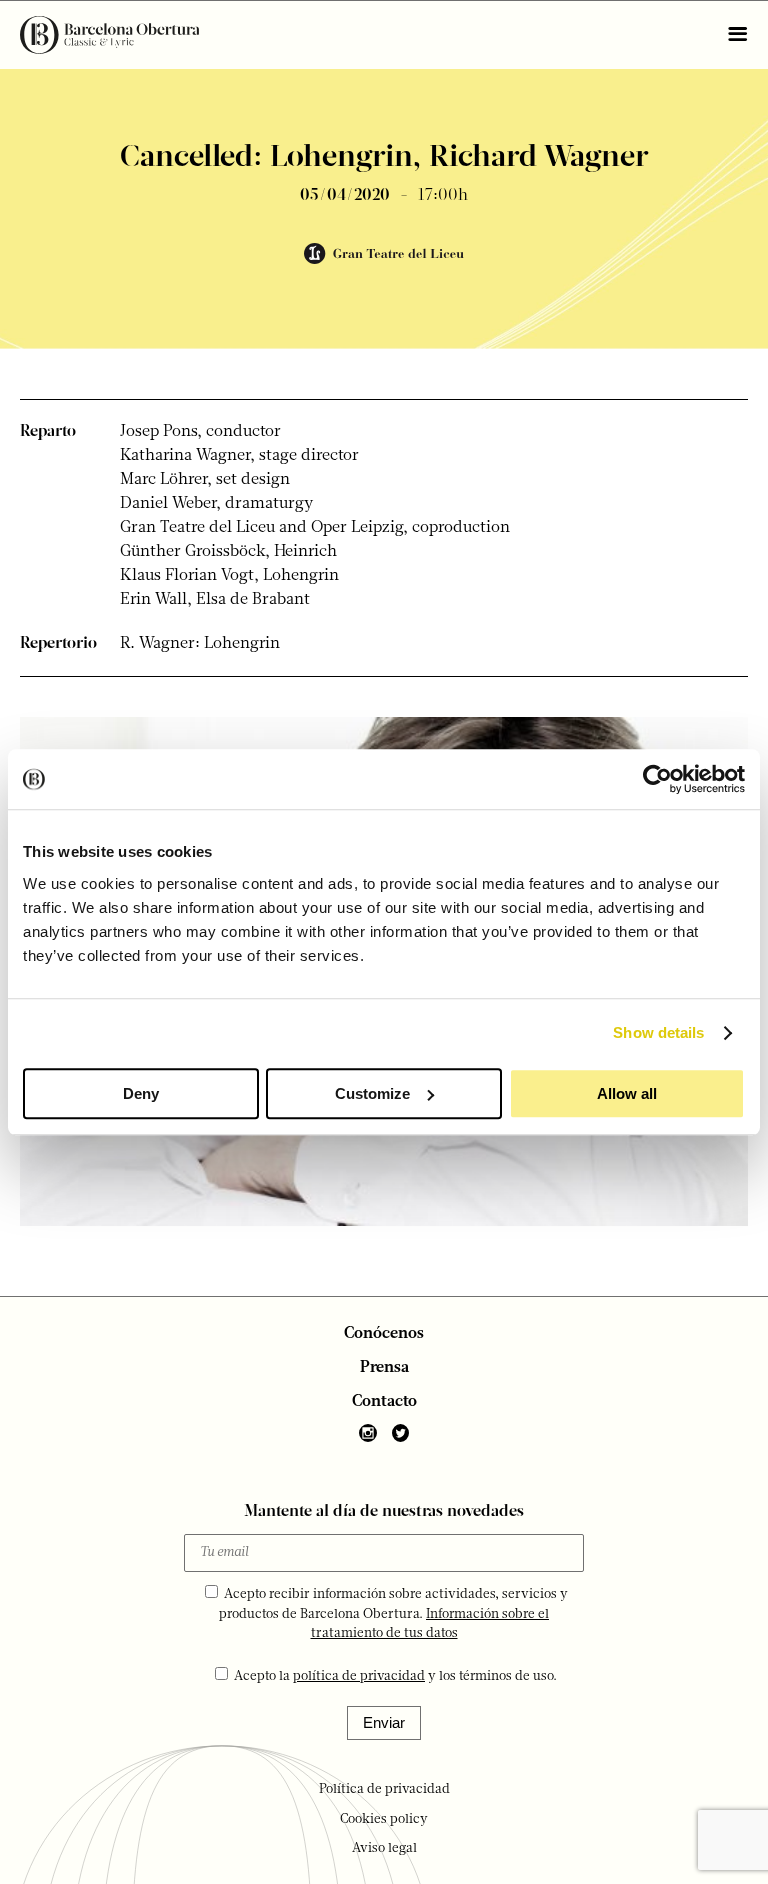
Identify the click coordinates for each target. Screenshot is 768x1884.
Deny (141, 1093)
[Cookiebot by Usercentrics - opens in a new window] (657, 779)
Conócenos (384, 1334)
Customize (372, 1093)
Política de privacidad (384, 1789)
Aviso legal (384, 1848)
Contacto (384, 1402)
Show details (658, 1032)
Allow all (627, 1093)
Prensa (384, 1368)
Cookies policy (384, 1819)
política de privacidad (359, 1676)
